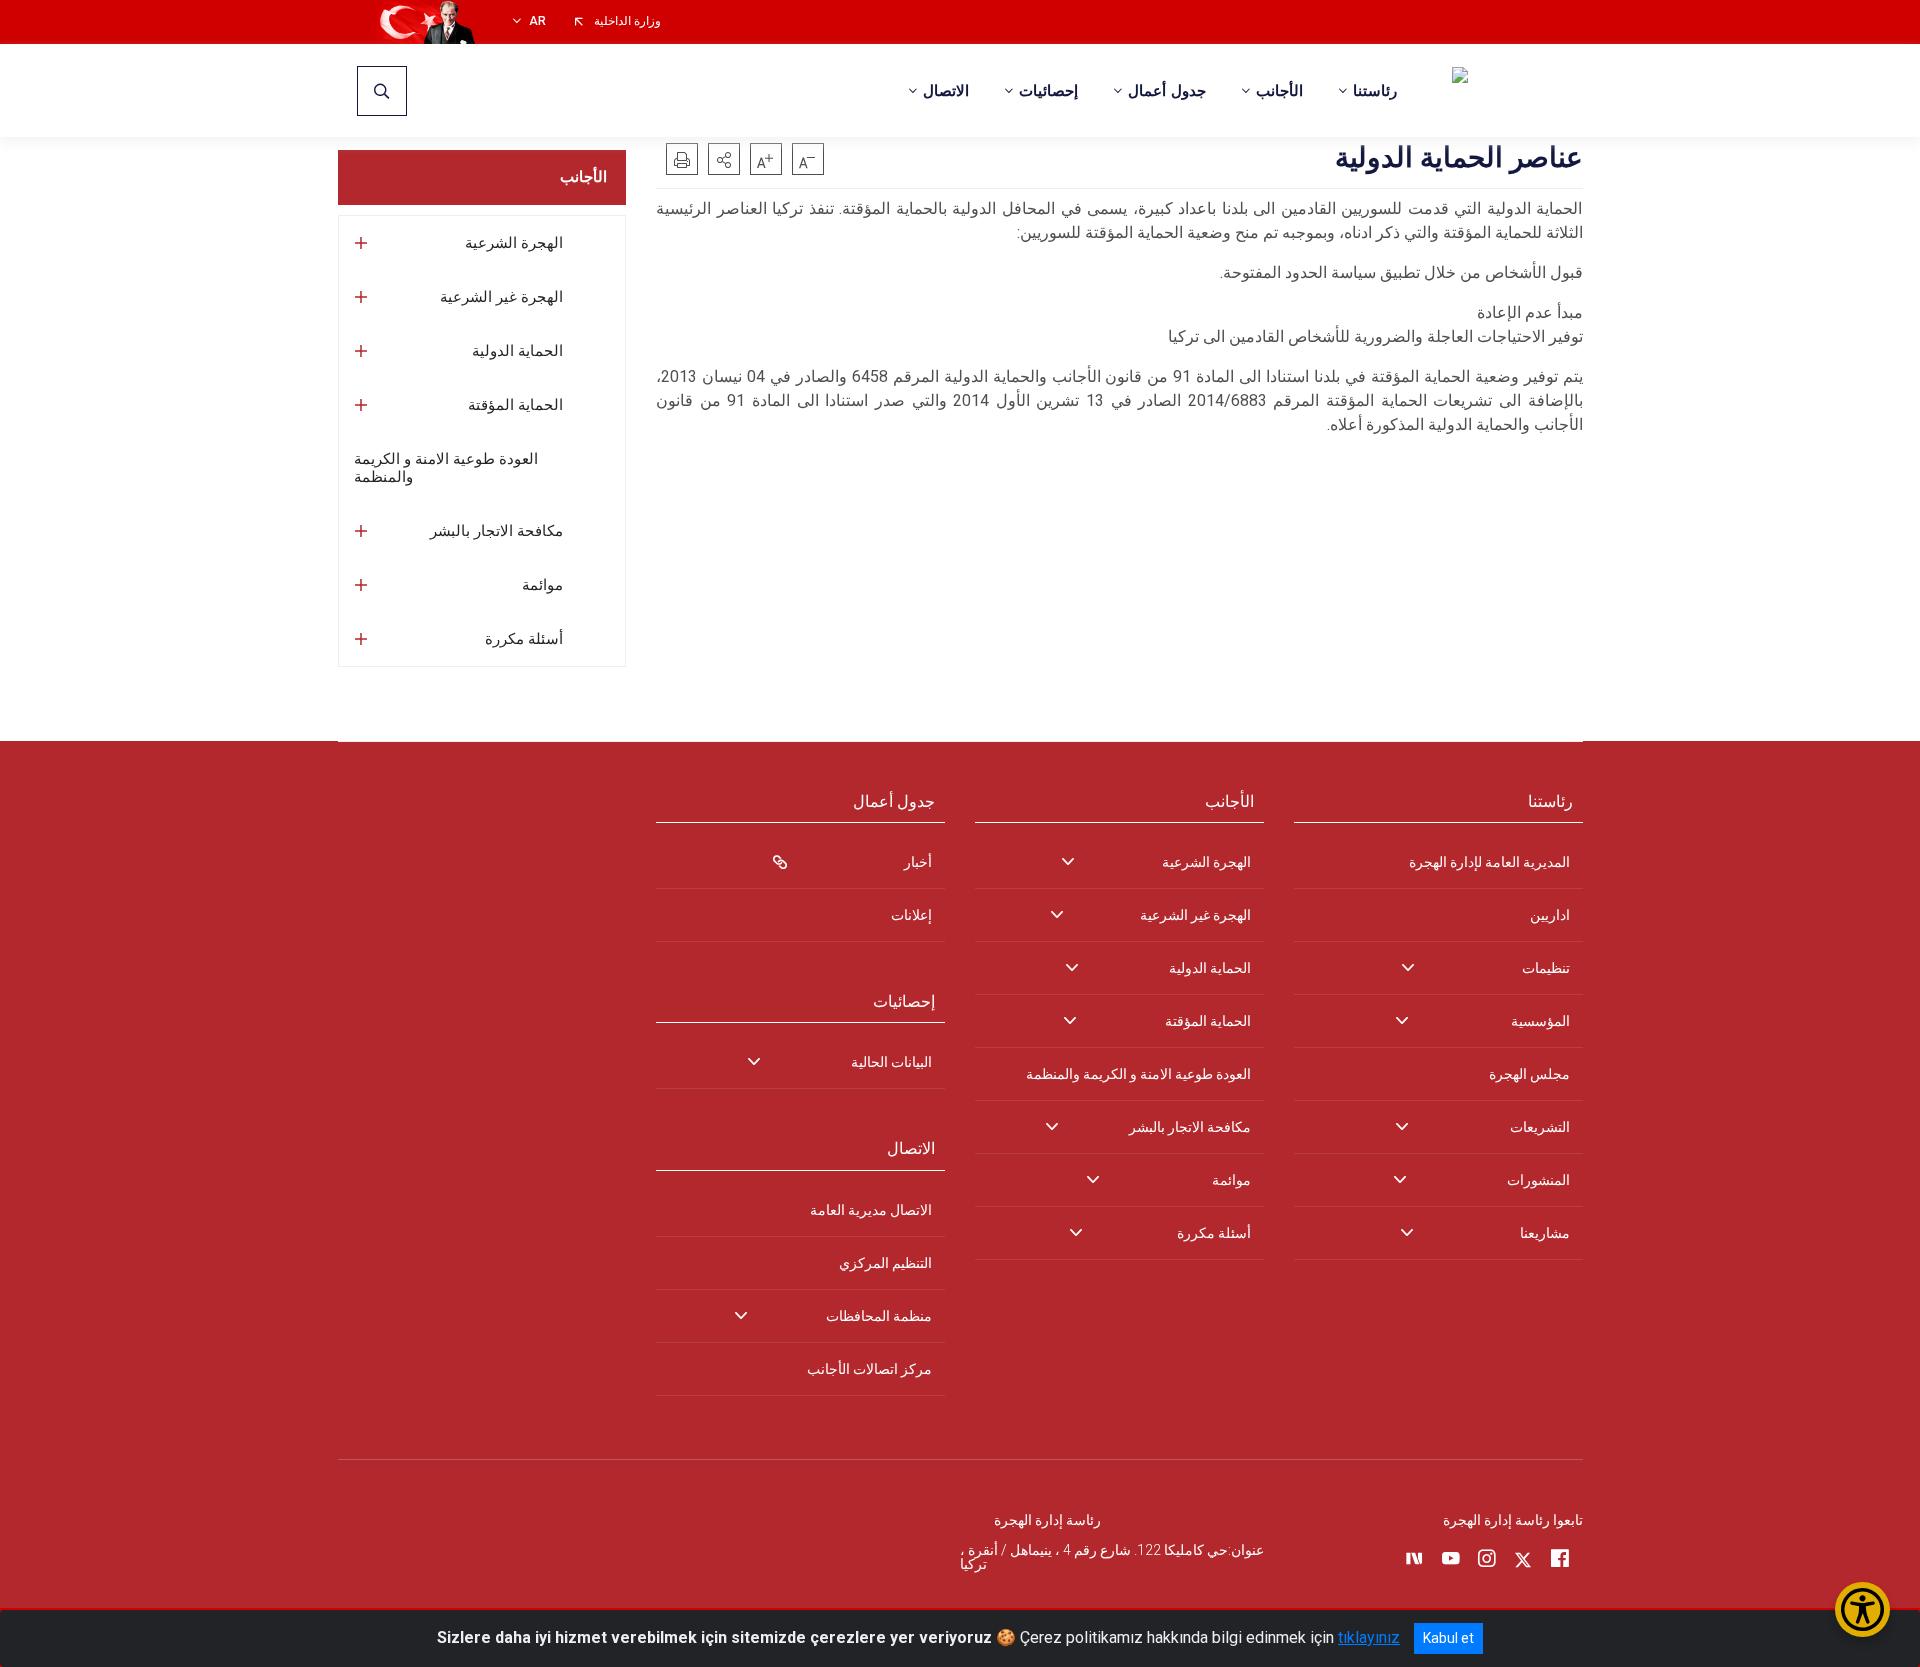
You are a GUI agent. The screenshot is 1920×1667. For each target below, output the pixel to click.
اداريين (1550, 915)
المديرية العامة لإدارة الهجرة (1489, 862)
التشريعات (1540, 1127)
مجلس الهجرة (1529, 1074)
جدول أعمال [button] (1167, 91)
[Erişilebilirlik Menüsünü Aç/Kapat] (1862, 1609)
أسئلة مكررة (524, 639)
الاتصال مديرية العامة (871, 1210)
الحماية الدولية (517, 351)
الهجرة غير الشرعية (501, 297)
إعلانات (911, 915)
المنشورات (1538, 1180)
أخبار (918, 862)
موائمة (542, 585)
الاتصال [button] (946, 91)
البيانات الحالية (891, 1062)
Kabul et (1448, 1638)
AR (537, 21)
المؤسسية (1540, 1021)
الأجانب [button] (1279, 91)
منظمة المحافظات (879, 1316)
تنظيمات (1546, 968)
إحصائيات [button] (1048, 91)
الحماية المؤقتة (515, 405)
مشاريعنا (1545, 1233)
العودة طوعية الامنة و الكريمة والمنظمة (446, 468)
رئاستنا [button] (1375, 91)
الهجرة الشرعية (514, 243)
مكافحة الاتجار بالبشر (496, 531)
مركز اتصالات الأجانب (869, 1369)
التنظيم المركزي (885, 1263)
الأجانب (583, 177)
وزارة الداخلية (627, 21)
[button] (724, 159)
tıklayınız (1369, 1637)
